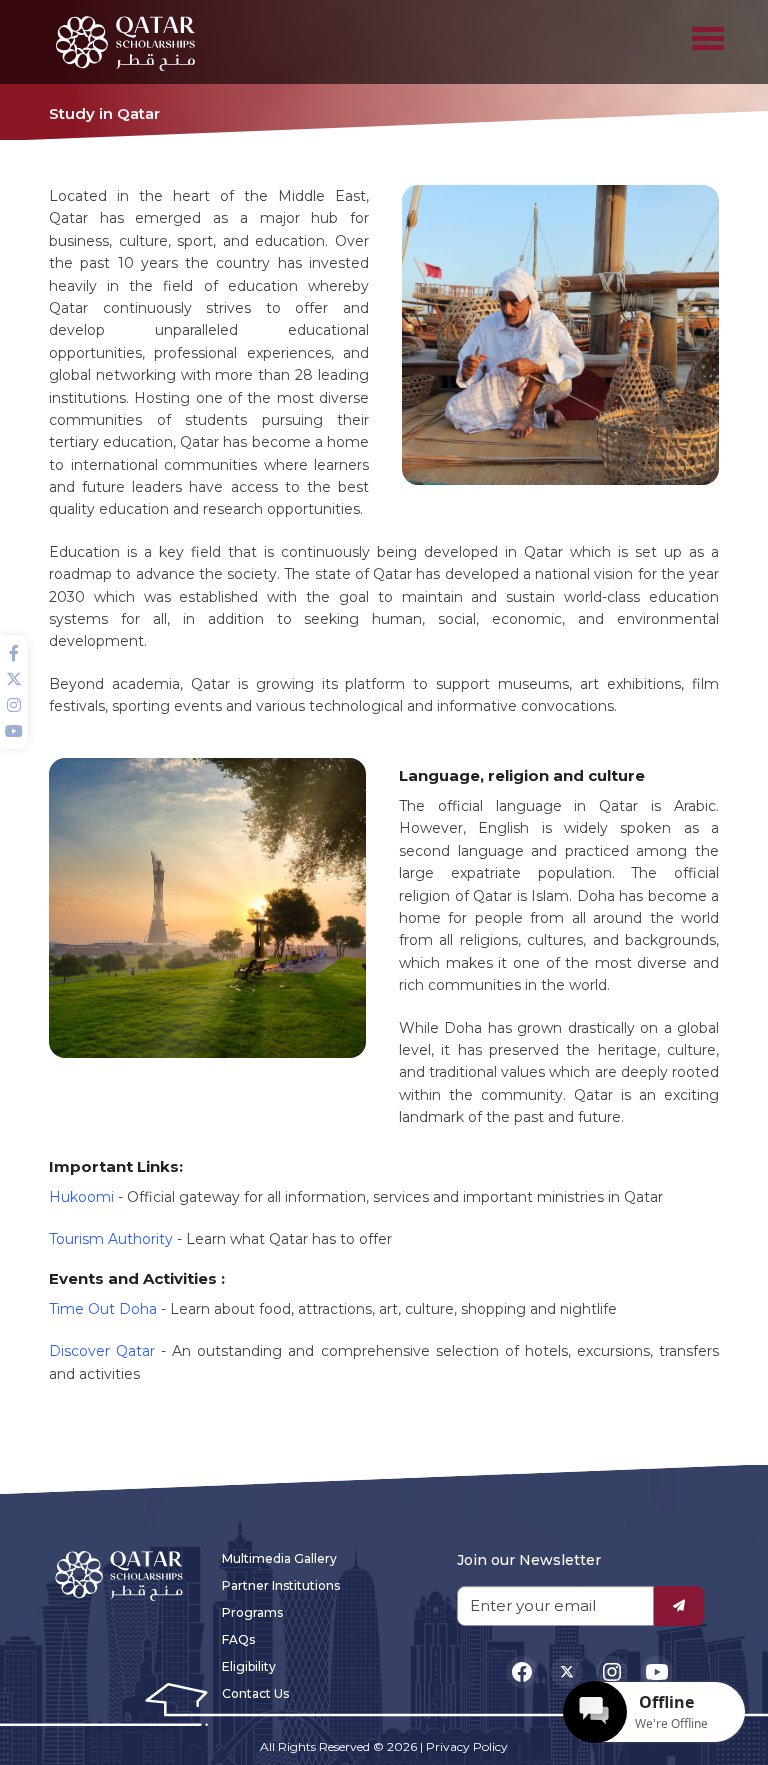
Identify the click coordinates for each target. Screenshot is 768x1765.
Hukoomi (81, 1197)
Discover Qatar (102, 1351)
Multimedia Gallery (279, 1558)
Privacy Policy (467, 1746)
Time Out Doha (103, 1309)
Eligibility (249, 1666)
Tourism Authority (111, 1239)
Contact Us (255, 1693)
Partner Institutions (281, 1585)
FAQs (238, 1639)
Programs (252, 1612)
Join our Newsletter (529, 1560)
